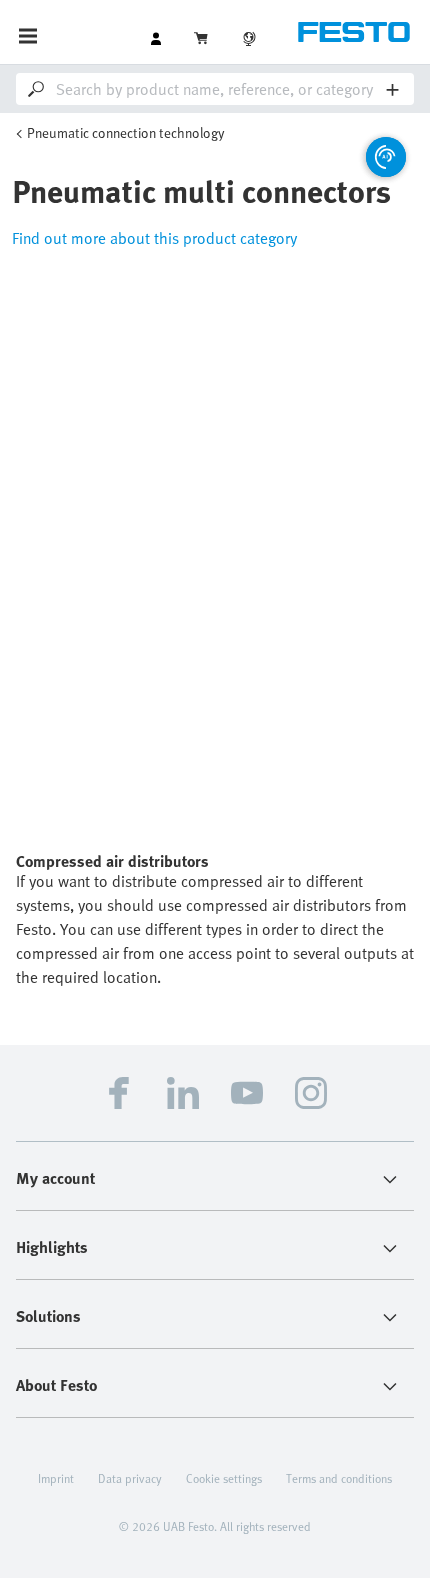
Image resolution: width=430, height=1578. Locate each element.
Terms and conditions (339, 1478)
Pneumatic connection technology (126, 132)
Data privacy (130, 1478)
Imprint (56, 1478)
